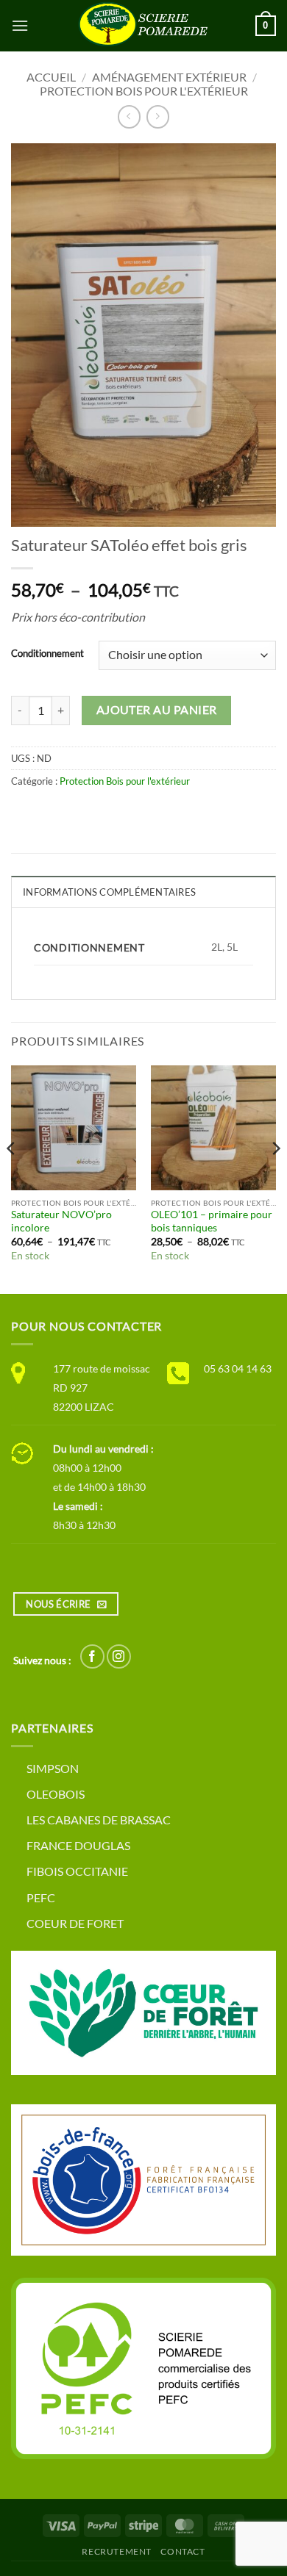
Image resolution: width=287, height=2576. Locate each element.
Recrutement (117, 2551)
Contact (183, 2551)
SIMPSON (53, 1768)
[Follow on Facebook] (92, 1656)
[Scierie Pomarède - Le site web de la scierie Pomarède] (143, 26)
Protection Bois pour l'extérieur (144, 91)
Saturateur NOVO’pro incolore (61, 1221)
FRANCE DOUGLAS (78, 1845)
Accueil (51, 77)
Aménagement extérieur (169, 77)
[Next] (275, 1178)
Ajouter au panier (157, 710)
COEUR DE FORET (75, 1923)
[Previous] (12, 1178)
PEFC (41, 1897)
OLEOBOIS (56, 1794)
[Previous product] (158, 116)
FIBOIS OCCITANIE (77, 1871)
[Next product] (129, 116)
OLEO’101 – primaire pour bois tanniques (212, 1221)
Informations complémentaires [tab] (109, 892)
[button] (20, 25)
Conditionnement (47, 654)
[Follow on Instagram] (119, 1656)
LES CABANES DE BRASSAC (99, 1820)
